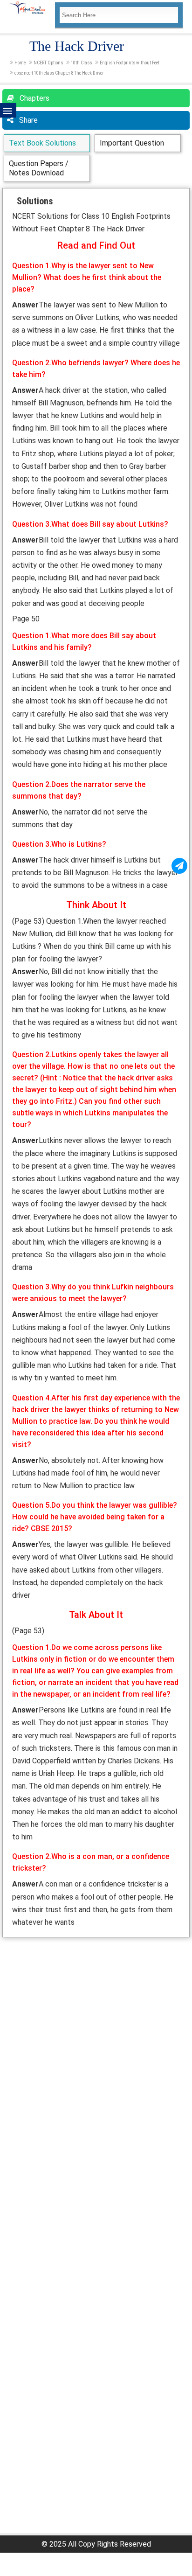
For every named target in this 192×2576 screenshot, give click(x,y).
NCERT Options (48, 63)
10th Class (81, 63)
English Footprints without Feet (130, 63)
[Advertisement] (96, 2038)
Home (20, 63)
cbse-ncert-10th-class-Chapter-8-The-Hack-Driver (59, 73)
